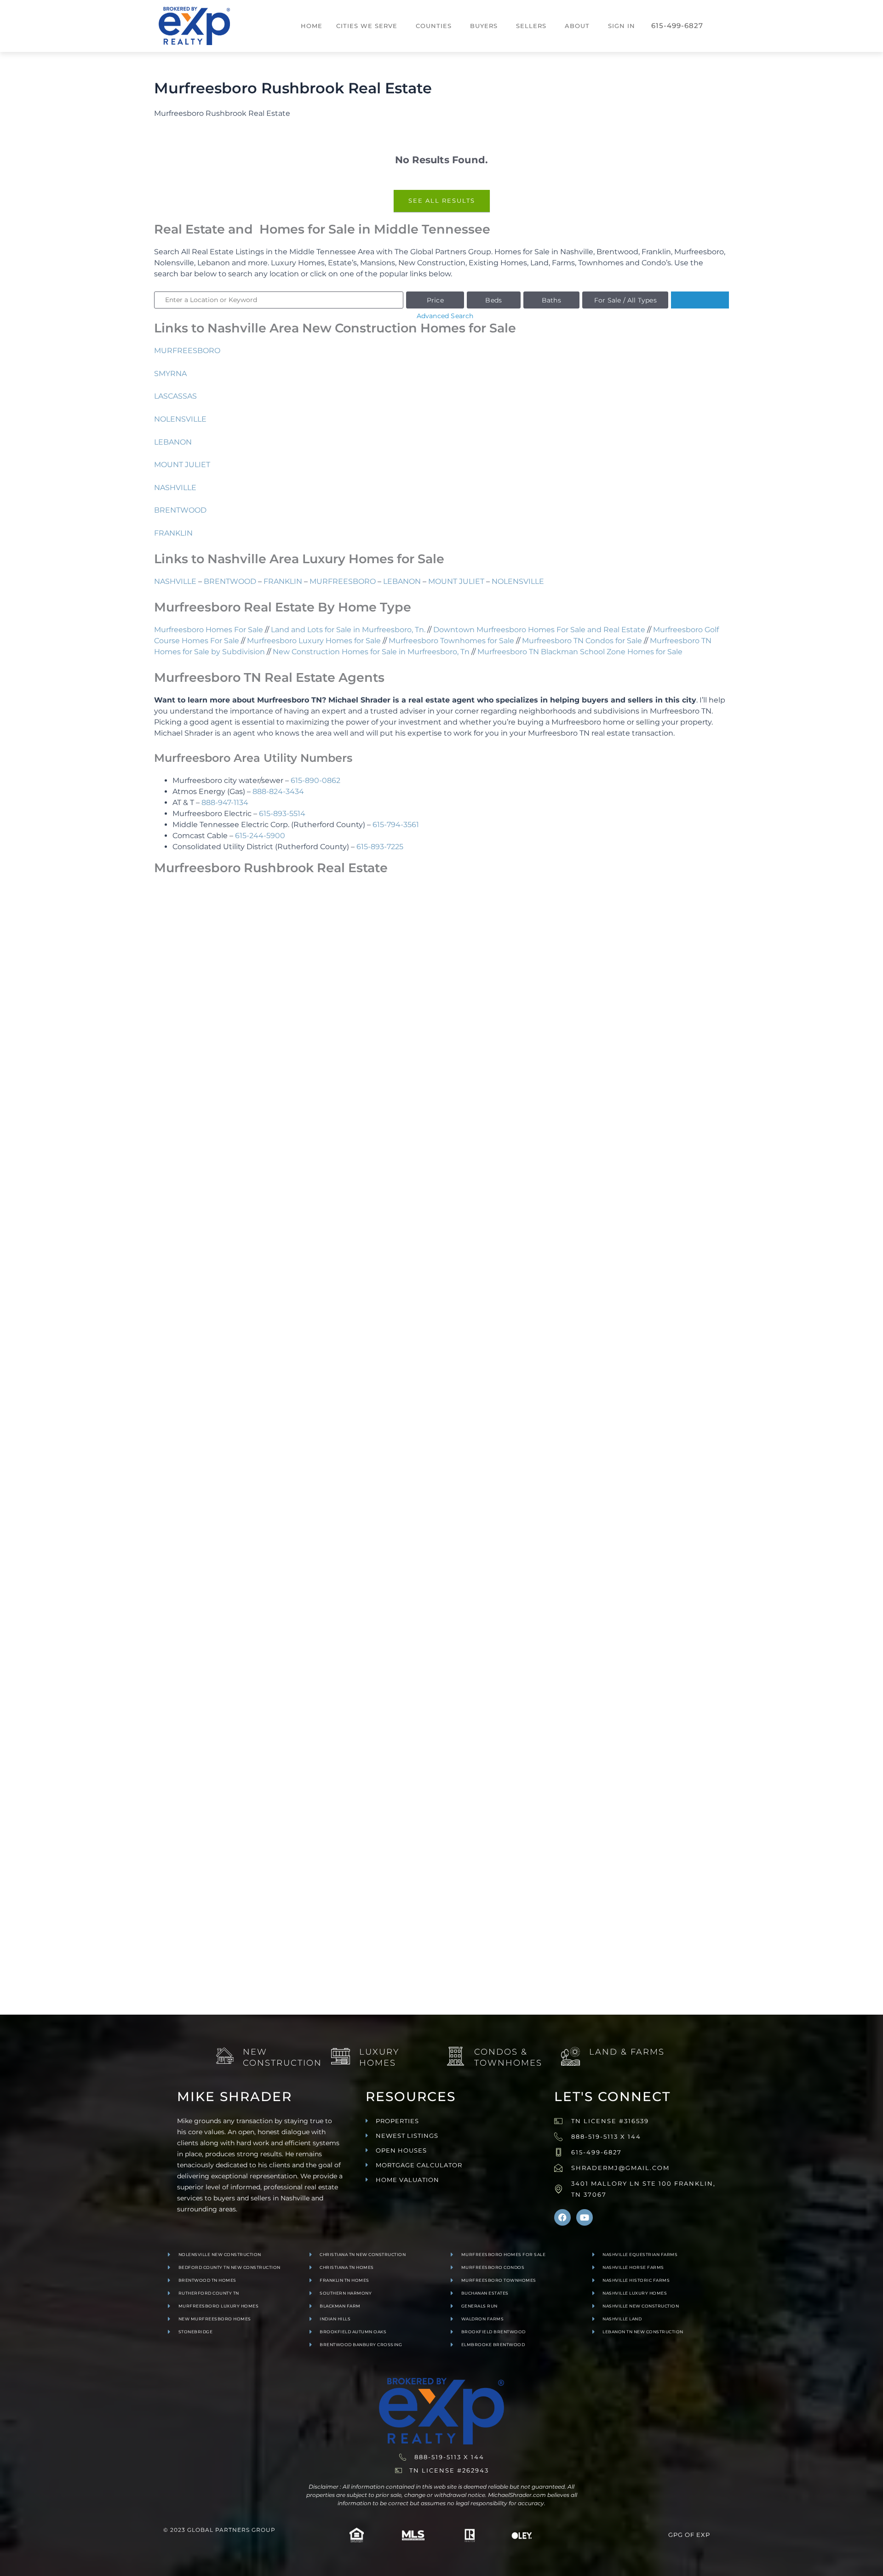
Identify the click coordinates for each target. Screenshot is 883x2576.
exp (703, 2535)
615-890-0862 (315, 780)
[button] (369, 26)
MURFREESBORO (187, 351)
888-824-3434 (278, 791)
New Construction (282, 2057)
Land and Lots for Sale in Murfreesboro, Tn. (348, 630)
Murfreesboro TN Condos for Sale (582, 641)
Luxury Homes (379, 2057)
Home (312, 26)
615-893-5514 (282, 814)
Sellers (531, 26)
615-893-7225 (380, 847)
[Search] (700, 300)
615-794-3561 (396, 825)
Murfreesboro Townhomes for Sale (451, 641)
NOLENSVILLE (180, 419)
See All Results (442, 200)
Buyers (484, 26)
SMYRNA (170, 374)
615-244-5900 (260, 836)
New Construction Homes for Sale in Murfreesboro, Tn (371, 652)
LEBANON (173, 442)
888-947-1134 (225, 803)
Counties (434, 26)
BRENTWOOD (180, 510)
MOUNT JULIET (182, 465)
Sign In (622, 26)
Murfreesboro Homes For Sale (209, 630)
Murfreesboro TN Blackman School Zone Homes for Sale (580, 652)
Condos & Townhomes (508, 2057)
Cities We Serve (367, 26)
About (577, 26)
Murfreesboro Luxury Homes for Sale (314, 641)
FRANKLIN (173, 533)
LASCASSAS (175, 396)
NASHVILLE (175, 488)
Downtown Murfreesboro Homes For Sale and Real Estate (539, 630)
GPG (676, 2535)
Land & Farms (627, 2052)
